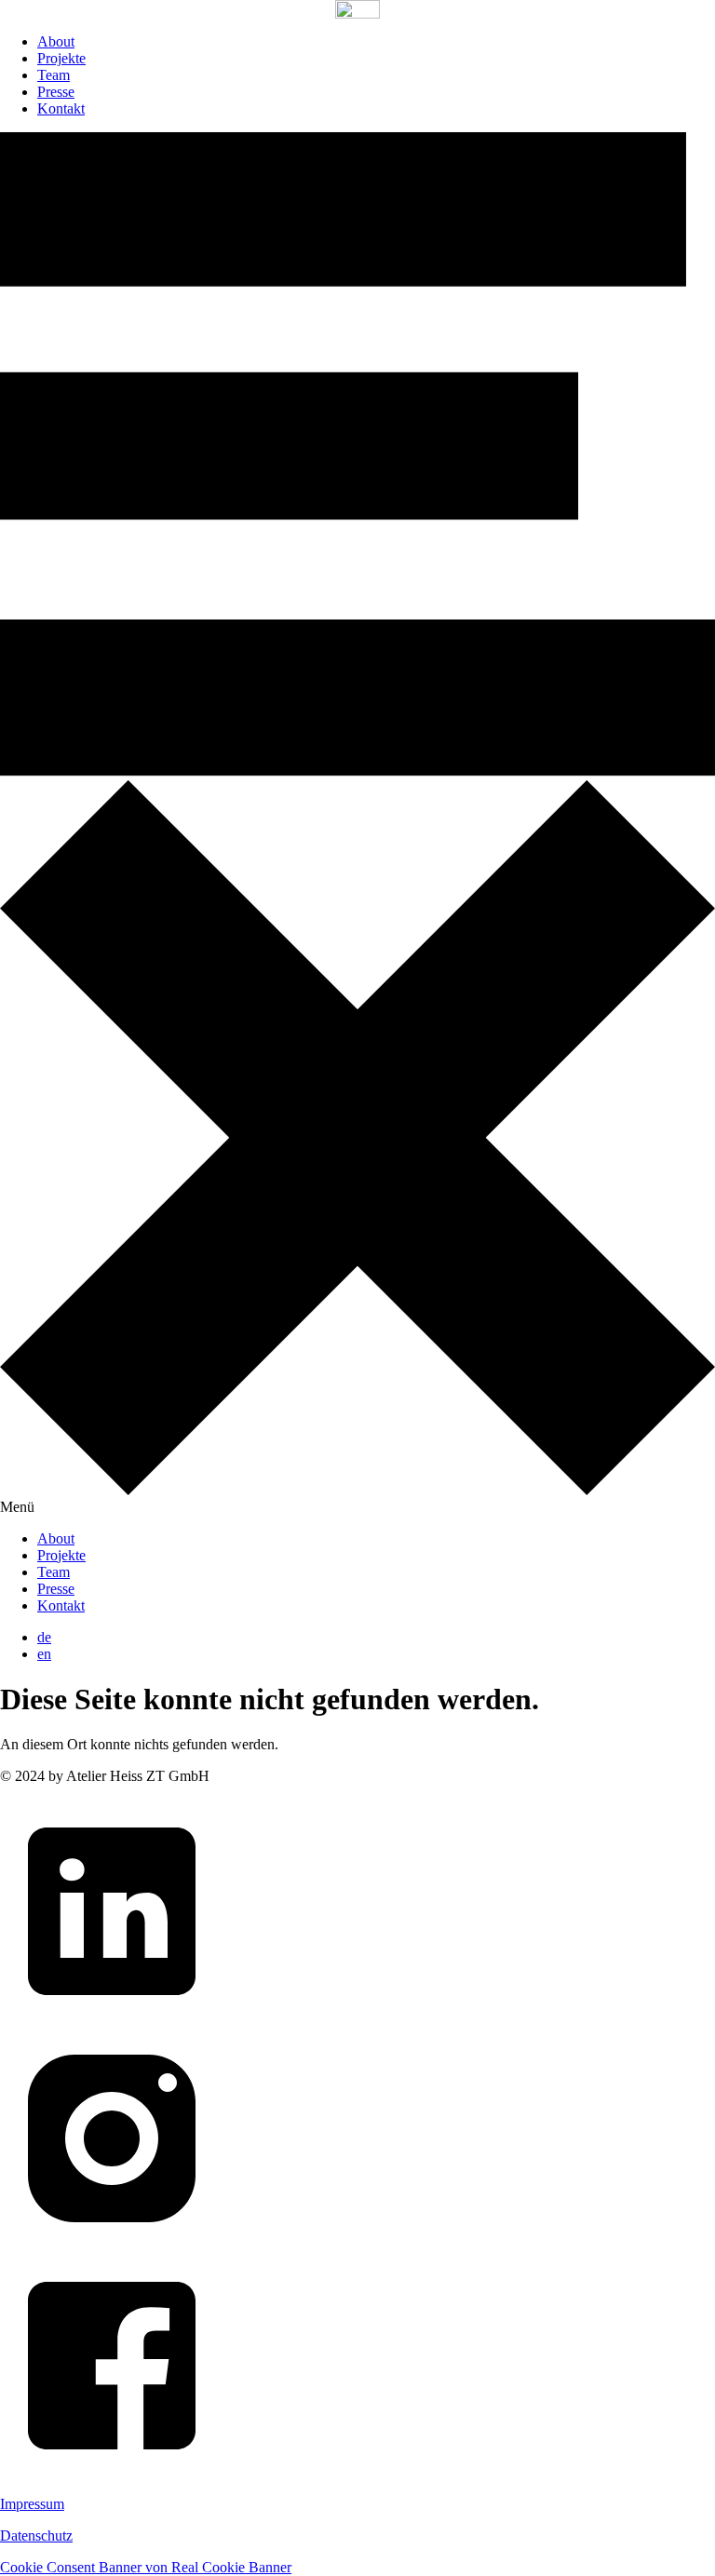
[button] (357, 823)
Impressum (32, 2504)
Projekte (61, 58)
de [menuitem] (44, 1637)
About (56, 41)
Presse (56, 92)
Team (54, 75)
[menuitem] (44, 1637)
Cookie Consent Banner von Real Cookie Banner (146, 2567)
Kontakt (61, 108)
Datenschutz (36, 2536)
